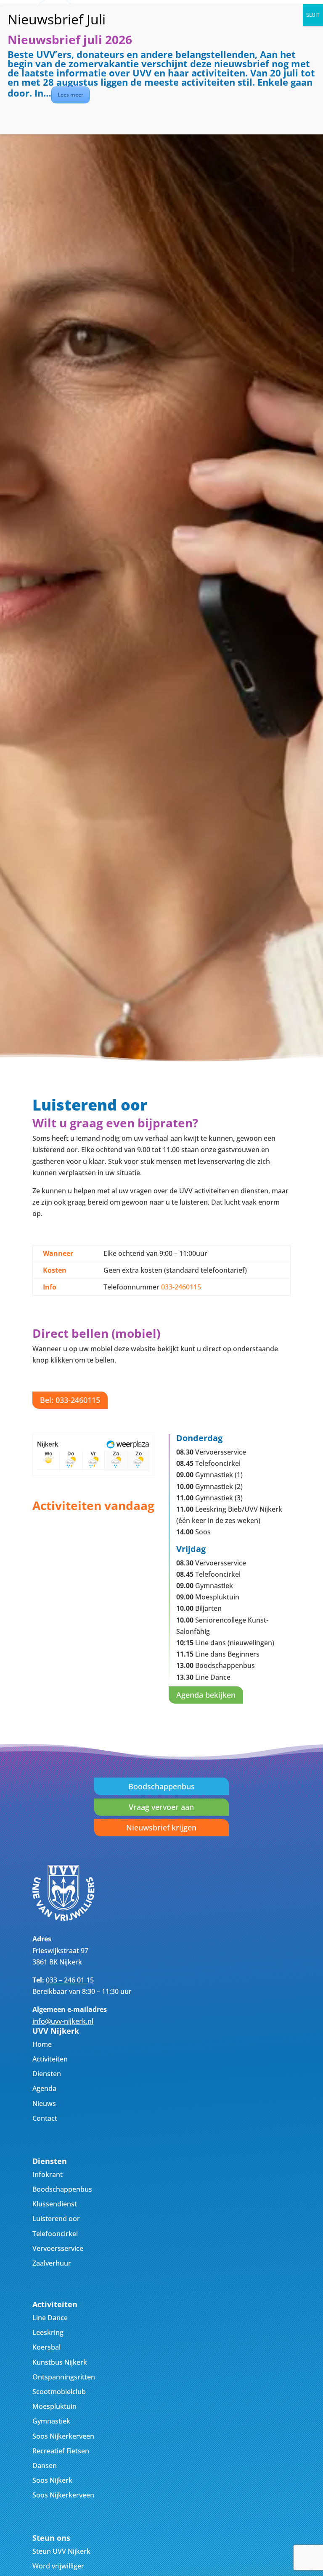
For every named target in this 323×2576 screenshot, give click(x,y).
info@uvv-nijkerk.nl (63, 2021)
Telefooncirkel (55, 2234)
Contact (45, 2118)
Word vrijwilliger (58, 2566)
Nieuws (44, 2103)
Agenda (44, 2088)
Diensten (47, 2074)
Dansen (45, 2466)
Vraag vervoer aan (161, 1807)
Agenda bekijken (206, 1695)
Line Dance (50, 2318)
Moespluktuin (54, 2406)
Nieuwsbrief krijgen (161, 1828)
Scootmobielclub (59, 2392)
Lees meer (70, 95)
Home (42, 2044)
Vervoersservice (58, 2248)
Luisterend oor (56, 2219)
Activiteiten (50, 2059)
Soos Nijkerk (52, 2480)
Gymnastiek (51, 2421)
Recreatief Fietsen (61, 2451)
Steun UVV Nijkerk (61, 2551)
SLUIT (313, 15)
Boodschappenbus (161, 1786)
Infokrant (48, 2174)
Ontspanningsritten (64, 2377)
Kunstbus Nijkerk (60, 2362)
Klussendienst (55, 2204)
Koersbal (46, 2347)
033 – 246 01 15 (70, 1980)
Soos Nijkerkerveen (63, 2436)
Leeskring (48, 2332)
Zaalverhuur (52, 2263)
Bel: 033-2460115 (70, 1400)
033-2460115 (181, 1287)
